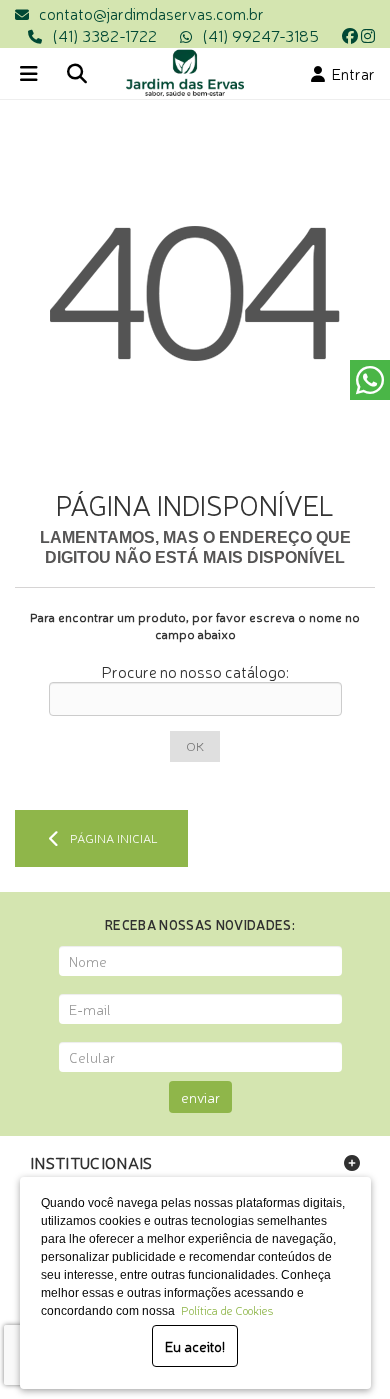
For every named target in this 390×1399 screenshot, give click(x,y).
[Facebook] (350, 35)
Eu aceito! (195, 1346)
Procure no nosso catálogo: (195, 671)
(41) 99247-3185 (260, 35)
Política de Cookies (224, 1310)
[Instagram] (368, 35)
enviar (200, 1097)
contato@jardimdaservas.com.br (151, 13)
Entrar (350, 73)
